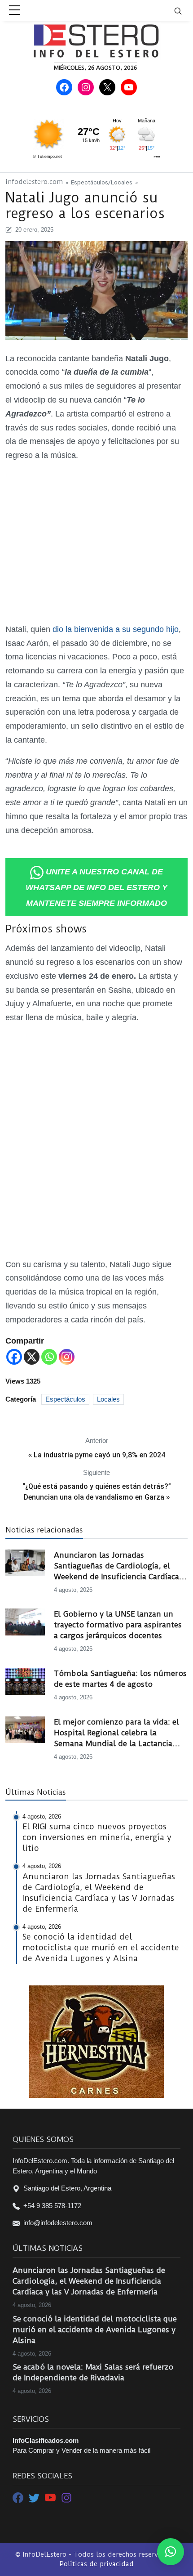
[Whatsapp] (49, 1357)
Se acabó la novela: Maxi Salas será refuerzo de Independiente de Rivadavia (93, 2372)
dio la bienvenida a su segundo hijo (114, 629)
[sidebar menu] (14, 11)
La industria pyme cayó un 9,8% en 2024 (99, 1455)
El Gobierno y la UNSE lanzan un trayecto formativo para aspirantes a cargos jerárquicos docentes (118, 1625)
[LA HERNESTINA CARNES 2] (96, 2041)
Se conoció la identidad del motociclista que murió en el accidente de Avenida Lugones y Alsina (95, 2330)
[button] (171, 2552)
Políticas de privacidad (96, 2564)
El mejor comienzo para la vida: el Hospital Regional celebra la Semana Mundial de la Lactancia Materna (116, 1733)
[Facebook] (14, 1357)
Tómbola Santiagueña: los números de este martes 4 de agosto (120, 1679)
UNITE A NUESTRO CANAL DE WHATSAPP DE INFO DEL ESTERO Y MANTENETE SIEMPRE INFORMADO (96, 887)
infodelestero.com (34, 182)
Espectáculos (90, 182)
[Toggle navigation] (184, 11)
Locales (122, 182)
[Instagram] (67, 1357)
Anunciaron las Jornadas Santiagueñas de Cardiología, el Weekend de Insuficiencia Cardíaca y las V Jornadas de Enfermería (120, 1566)
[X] (32, 1357)
